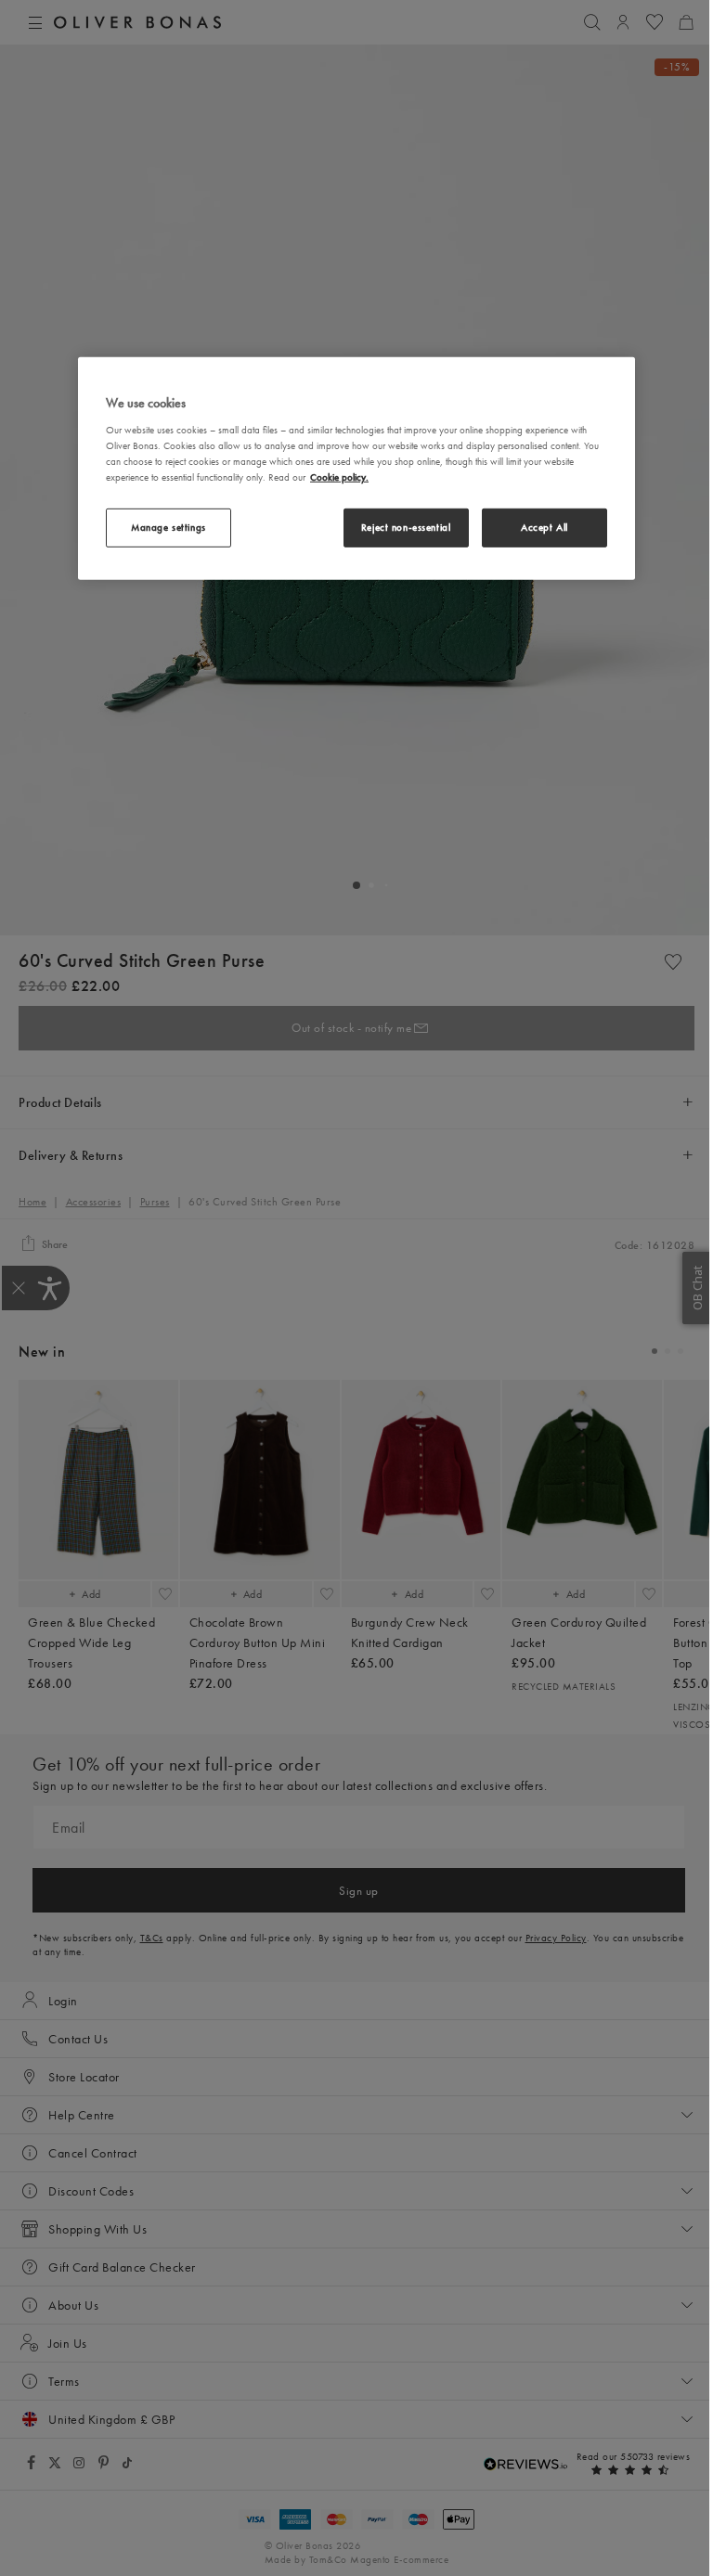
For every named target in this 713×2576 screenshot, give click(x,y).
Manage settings (169, 527)
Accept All (544, 527)
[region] (356, 469)
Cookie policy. (339, 477)
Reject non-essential (406, 527)
